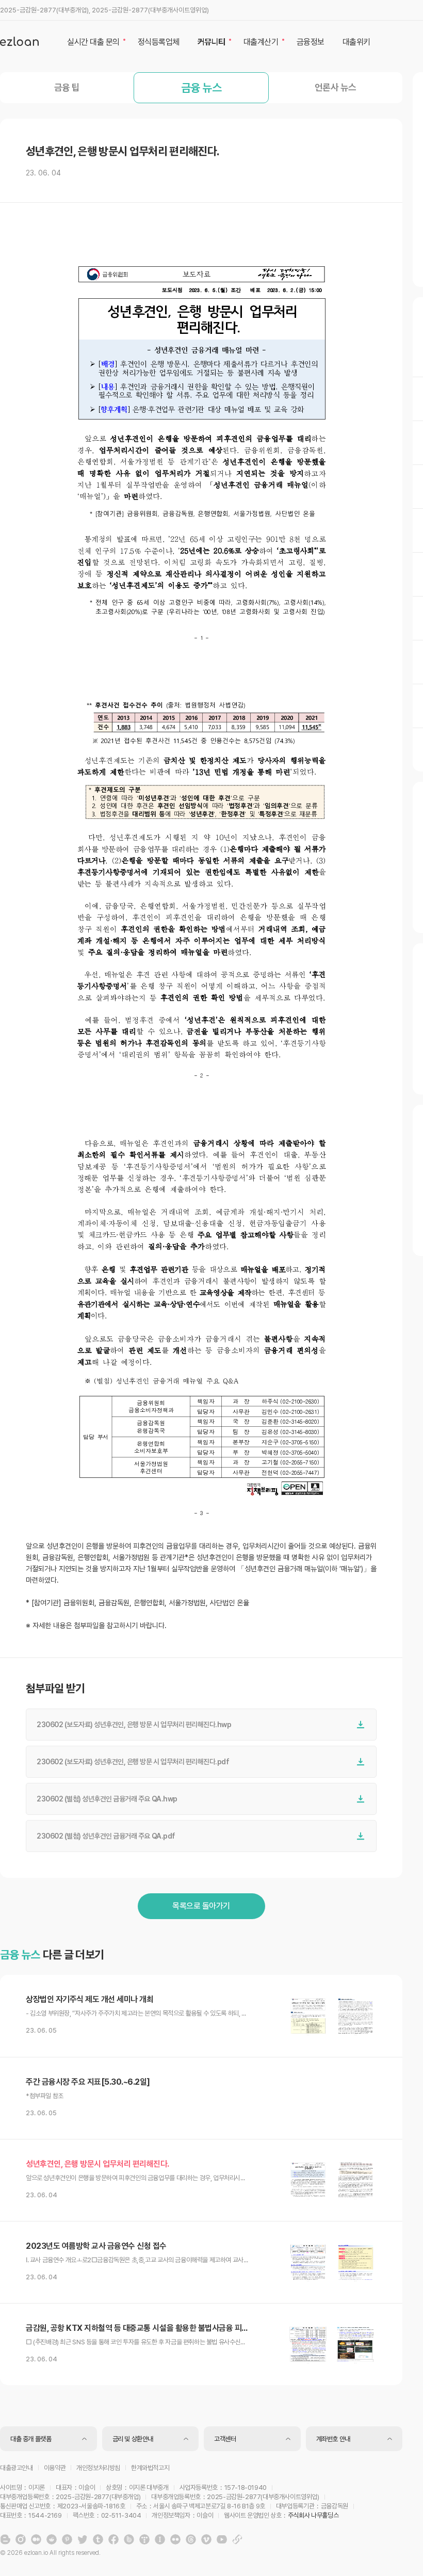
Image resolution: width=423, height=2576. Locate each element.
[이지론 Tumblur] (98, 2539)
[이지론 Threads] (191, 2539)
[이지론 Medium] (36, 2539)
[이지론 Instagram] (21, 2539)
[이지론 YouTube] (222, 2539)
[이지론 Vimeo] (206, 2539)
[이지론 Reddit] (52, 2539)
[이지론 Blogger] (5, 2539)
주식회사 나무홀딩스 (313, 2515)
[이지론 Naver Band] (129, 2539)
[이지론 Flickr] (175, 2539)
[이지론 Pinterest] (67, 2539)
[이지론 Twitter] (83, 2539)
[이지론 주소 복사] (237, 2539)
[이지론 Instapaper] (160, 2539)
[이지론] (19, 41)
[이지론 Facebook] (113, 2539)
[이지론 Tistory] (144, 2539)
